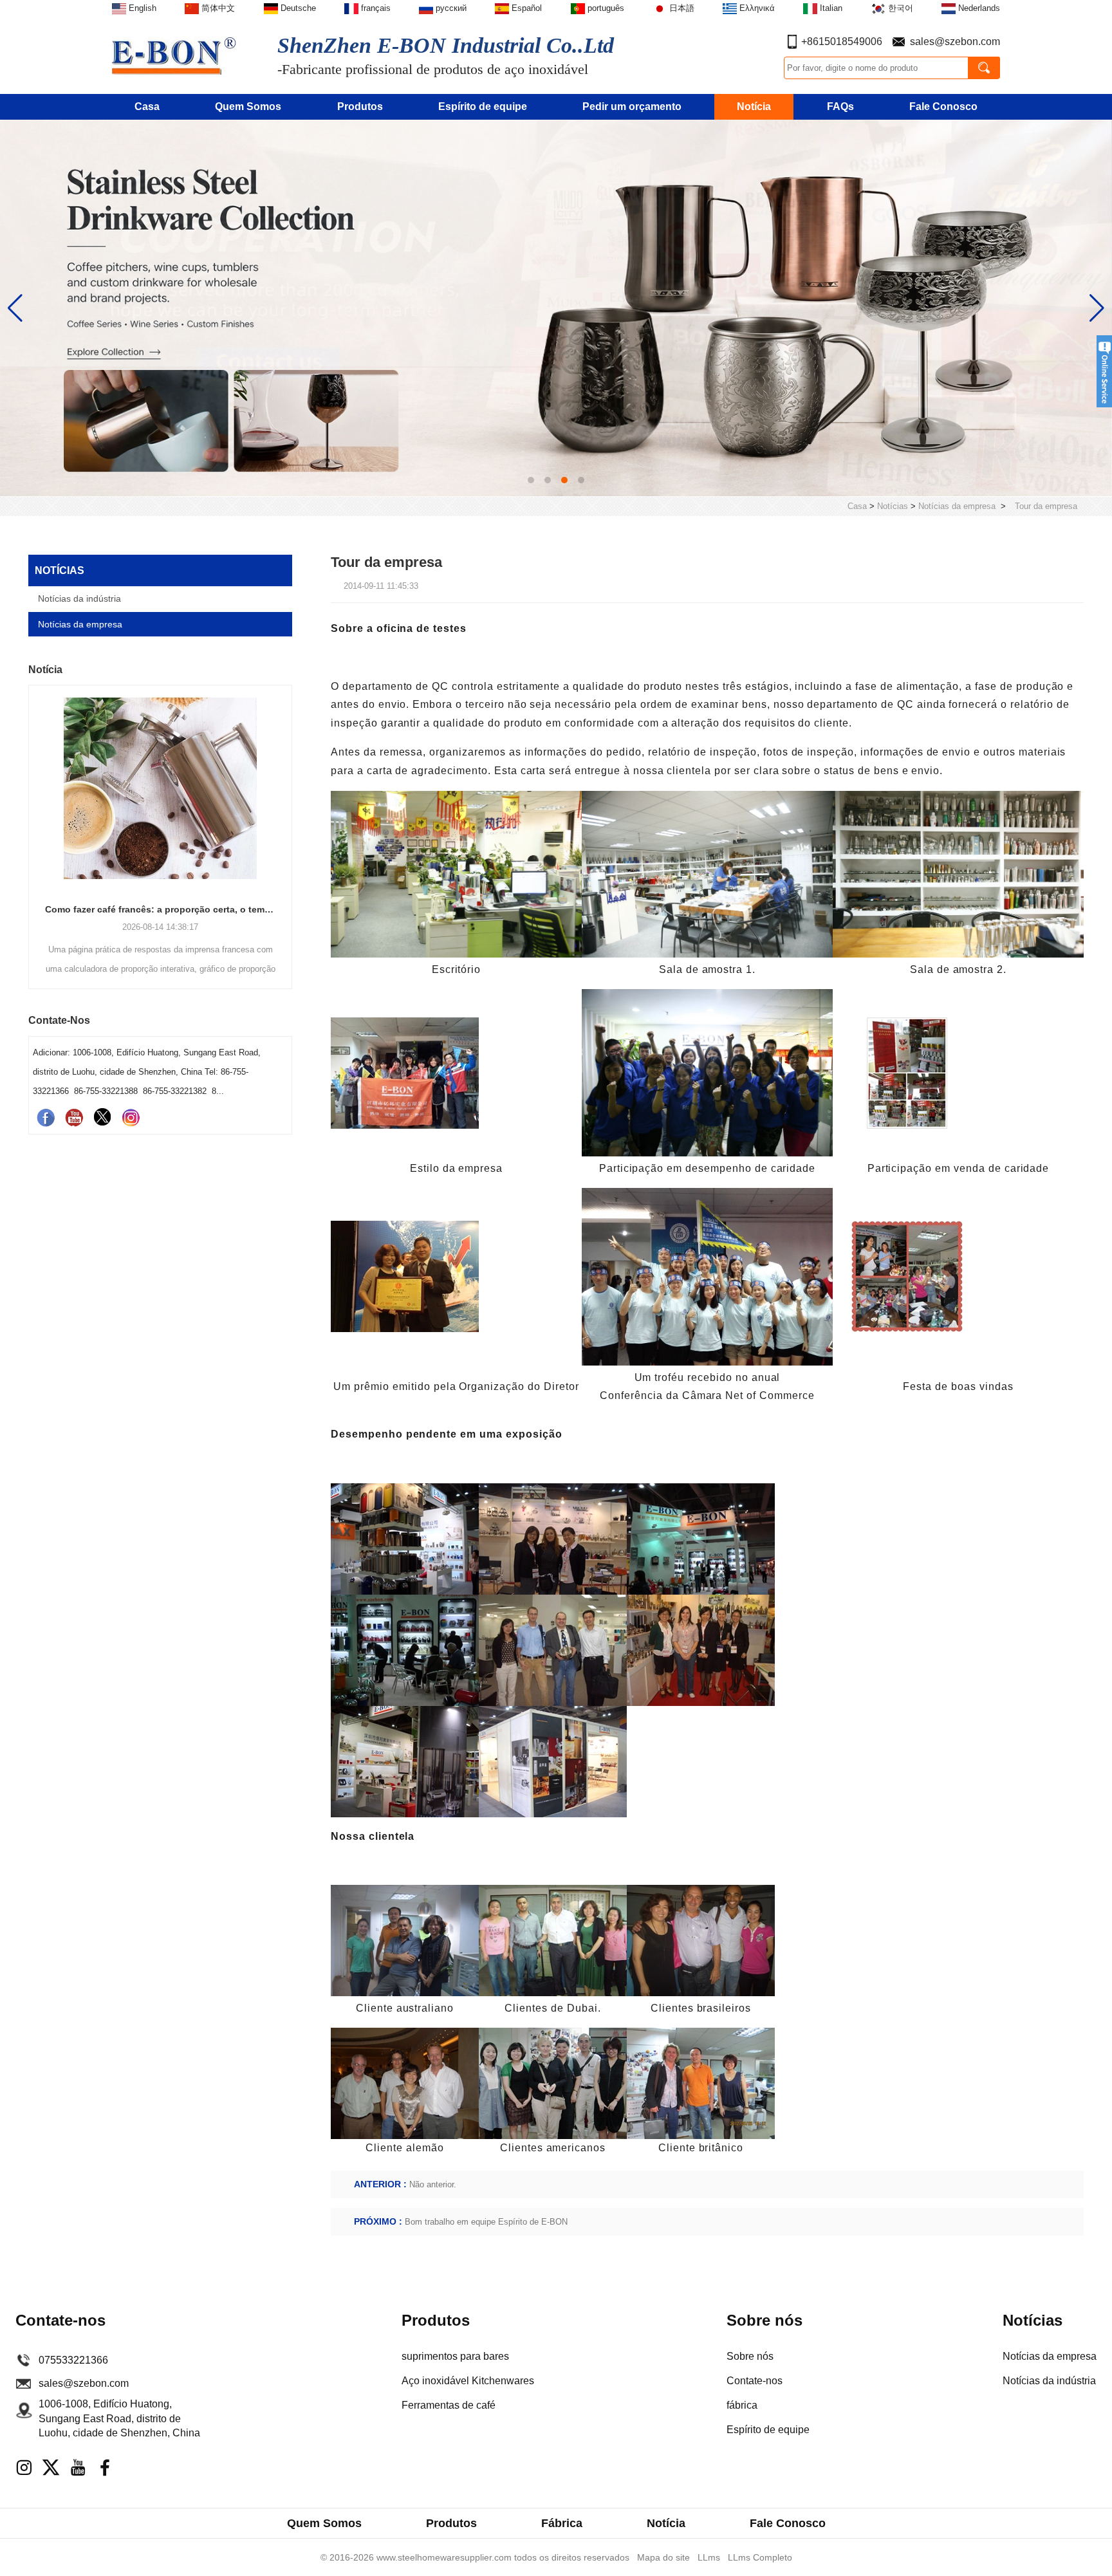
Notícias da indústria (79, 598)
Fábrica (562, 2523)
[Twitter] (102, 1117)
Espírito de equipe (483, 107)
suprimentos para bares (455, 2356)
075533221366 (73, 2360)
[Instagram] (131, 1117)
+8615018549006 (842, 42)
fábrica (742, 2405)
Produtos (360, 107)
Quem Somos (248, 107)
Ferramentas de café (449, 2405)
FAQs (840, 107)
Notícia (754, 107)
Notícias (893, 506)
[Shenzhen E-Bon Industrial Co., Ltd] (182, 54)
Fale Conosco (943, 107)
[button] (531, 480)
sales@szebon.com (955, 42)
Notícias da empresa (957, 506)
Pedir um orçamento (632, 107)
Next (287, 815)
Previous (33, 815)
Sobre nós (750, 2356)
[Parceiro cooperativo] (556, 307)
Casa (147, 107)
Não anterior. (433, 2184)
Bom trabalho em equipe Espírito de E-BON (486, 2222)
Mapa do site (663, 2557)
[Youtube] (74, 1117)
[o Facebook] (46, 1117)
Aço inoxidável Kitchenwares (468, 2381)
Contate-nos (755, 2381)
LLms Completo (760, 2557)
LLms (709, 2557)
